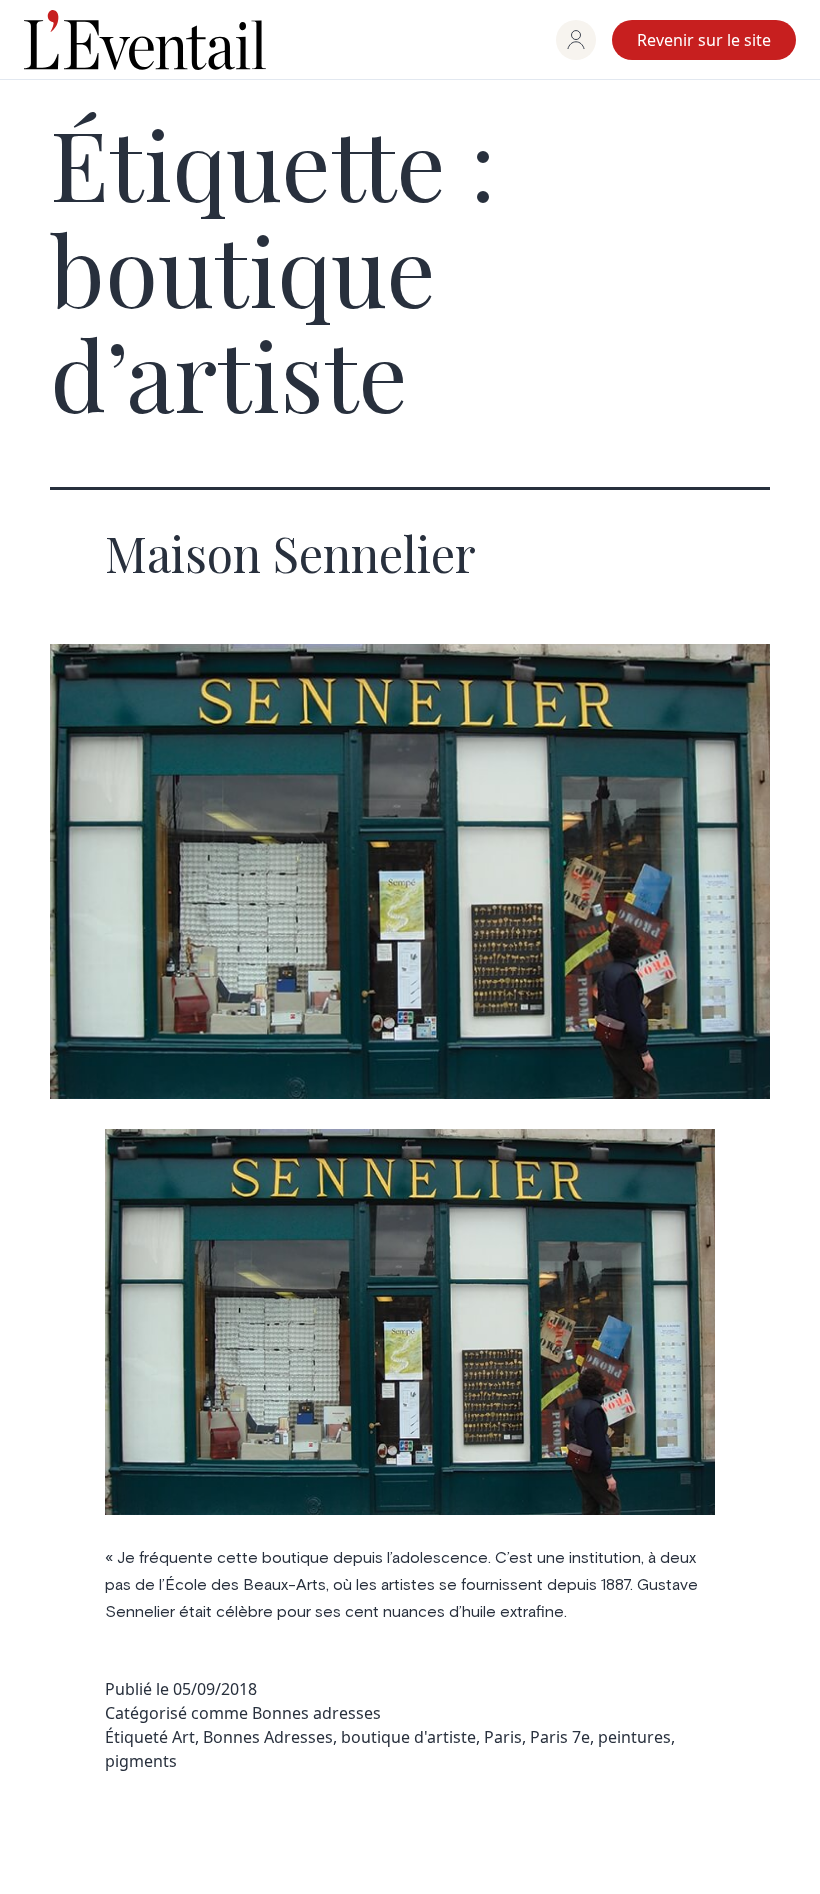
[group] (576, 40)
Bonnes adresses (316, 1713)
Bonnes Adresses (268, 1737)
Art (183, 1737)
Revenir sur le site (704, 40)
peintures (634, 1737)
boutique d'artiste (408, 1737)
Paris (503, 1737)
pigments (141, 1761)
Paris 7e (560, 1737)
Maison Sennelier (290, 553)
